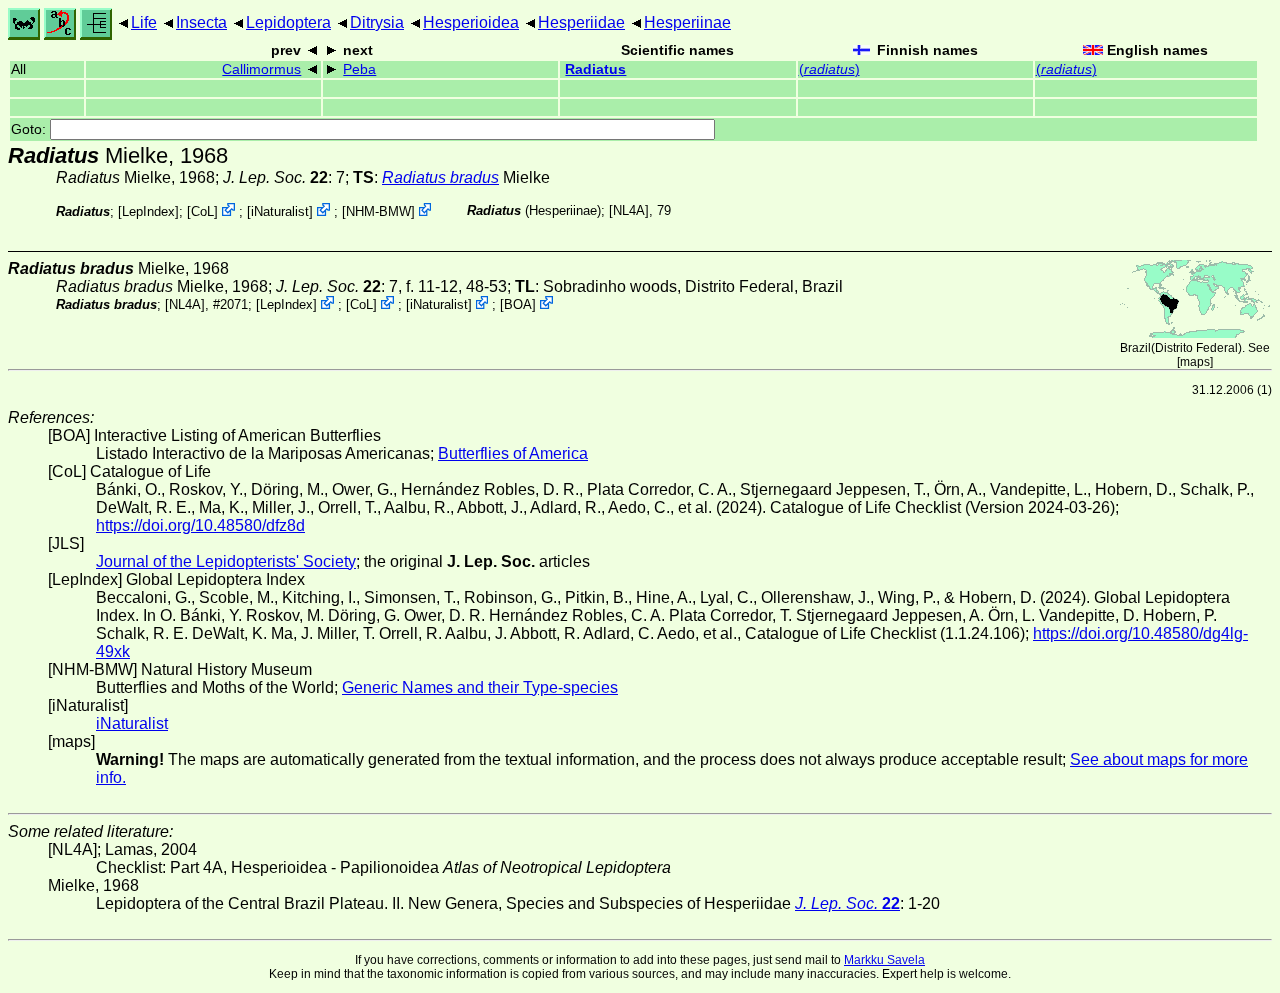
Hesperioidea (471, 22)
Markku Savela (884, 960)
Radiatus (595, 69)
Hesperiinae (687, 22)
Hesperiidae (581, 22)
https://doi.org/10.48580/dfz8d (200, 525)
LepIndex (148, 211)
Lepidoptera (288, 22)
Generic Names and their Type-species (480, 687)
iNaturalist (280, 211)
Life (144, 22)
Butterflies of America (513, 453)
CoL (202, 211)
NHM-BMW (378, 211)
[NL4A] (629, 210)
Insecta (201, 22)
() (829, 69)
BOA (518, 304)
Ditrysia (377, 22)
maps (1195, 362)
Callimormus (261, 69)
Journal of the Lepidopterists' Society (226, 561)
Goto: (30, 129)
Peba (359, 69)
